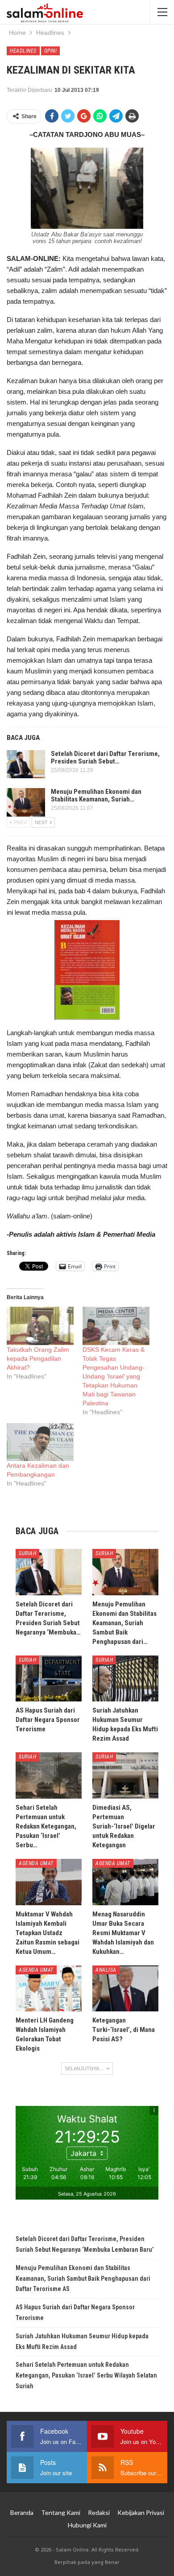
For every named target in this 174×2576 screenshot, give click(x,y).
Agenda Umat (36, 1863)
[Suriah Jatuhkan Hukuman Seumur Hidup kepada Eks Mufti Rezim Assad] (125, 1679)
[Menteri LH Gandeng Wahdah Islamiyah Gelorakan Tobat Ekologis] (49, 1989)
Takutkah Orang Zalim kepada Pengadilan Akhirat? (38, 1358)
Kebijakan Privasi (141, 2512)
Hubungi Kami (87, 2525)
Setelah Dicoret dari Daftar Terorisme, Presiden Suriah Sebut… (105, 758)
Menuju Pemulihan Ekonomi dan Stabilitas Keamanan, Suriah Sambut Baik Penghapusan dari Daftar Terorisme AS (83, 2279)
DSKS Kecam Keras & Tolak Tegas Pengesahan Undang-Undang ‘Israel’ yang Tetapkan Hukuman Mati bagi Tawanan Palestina (114, 1376)
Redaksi (99, 2512)
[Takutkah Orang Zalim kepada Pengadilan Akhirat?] (40, 1326)
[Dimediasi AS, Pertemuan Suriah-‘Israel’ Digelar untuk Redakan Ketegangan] (125, 1775)
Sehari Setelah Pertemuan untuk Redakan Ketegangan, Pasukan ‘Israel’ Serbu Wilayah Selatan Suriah (86, 2375)
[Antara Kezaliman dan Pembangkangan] (40, 1442)
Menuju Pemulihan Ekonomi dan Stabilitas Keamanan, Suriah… (96, 795)
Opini (51, 51)
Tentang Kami (61, 2512)
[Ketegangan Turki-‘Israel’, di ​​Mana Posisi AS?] (125, 1989)
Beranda (22, 2512)
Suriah (27, 1553)
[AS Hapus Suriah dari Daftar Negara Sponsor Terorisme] (49, 1679)
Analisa (106, 1970)
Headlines (23, 51)
